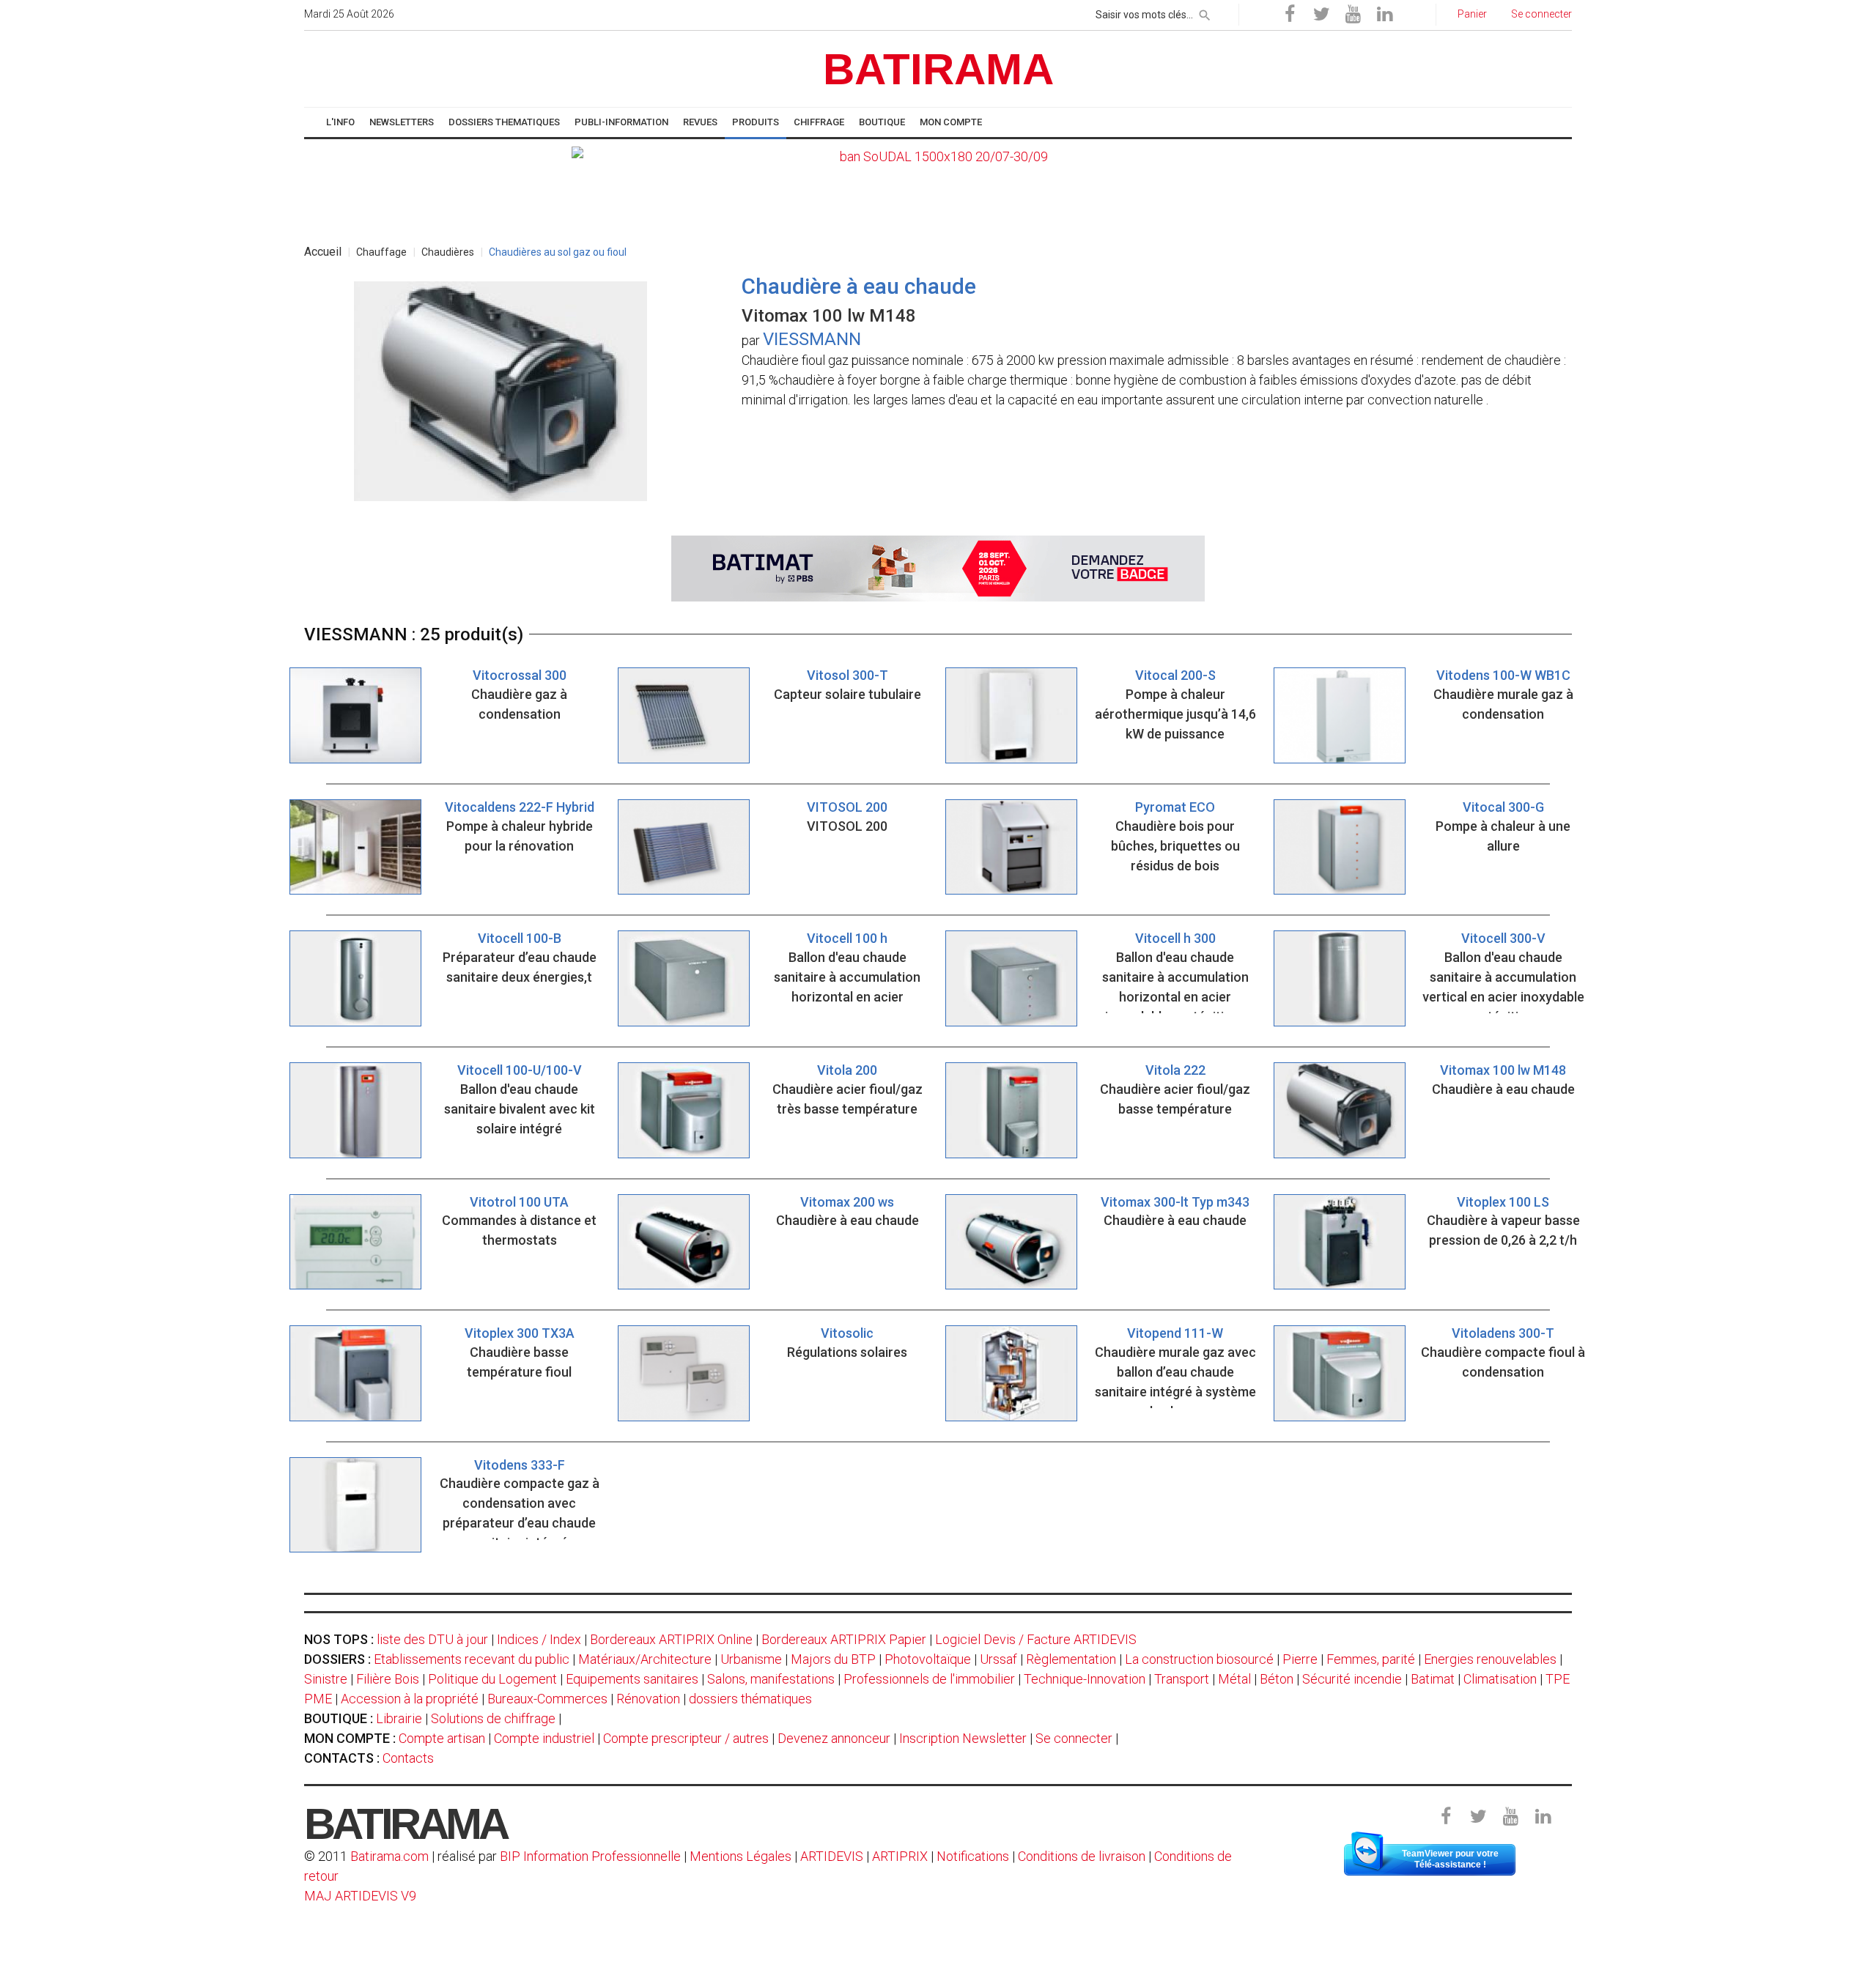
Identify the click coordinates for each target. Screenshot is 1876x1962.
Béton (1277, 1679)
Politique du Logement (492, 1679)
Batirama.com (389, 1856)
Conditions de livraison (1082, 1856)
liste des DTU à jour (432, 1639)
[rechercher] (1205, 12)
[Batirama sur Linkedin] (1384, 15)
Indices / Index (539, 1639)
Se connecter (1074, 1738)
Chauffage (381, 252)
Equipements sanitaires (632, 1679)
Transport (1182, 1679)
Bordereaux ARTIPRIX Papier (844, 1639)
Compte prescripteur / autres (686, 1738)
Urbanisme (751, 1659)
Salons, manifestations (771, 1679)
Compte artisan (442, 1738)
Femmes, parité (1371, 1659)
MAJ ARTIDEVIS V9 (360, 1896)
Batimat (1433, 1679)
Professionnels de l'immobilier (929, 1679)
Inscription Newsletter (963, 1738)
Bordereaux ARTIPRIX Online (671, 1639)
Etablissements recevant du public (472, 1659)
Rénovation (648, 1699)
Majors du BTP (833, 1659)
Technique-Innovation (1085, 1679)
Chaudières (448, 252)
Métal (1234, 1679)
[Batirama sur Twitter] (1321, 15)
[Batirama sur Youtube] (1353, 15)
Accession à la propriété (410, 1699)
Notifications (974, 1856)
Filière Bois (388, 1679)
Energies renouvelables (1490, 1659)
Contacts (408, 1758)
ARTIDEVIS (832, 1856)
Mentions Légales (741, 1856)
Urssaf (998, 1659)
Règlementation (1071, 1659)
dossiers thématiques (750, 1699)
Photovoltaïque (928, 1659)
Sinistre (326, 1679)
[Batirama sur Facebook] (1290, 15)
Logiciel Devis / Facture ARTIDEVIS (1036, 1639)
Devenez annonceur (834, 1738)
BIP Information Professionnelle (590, 1856)
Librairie (399, 1718)
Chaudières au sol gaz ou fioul (558, 252)
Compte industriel (544, 1738)
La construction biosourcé (1199, 1659)
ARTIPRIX (900, 1856)
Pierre (1300, 1659)
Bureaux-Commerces (547, 1699)
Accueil (323, 252)
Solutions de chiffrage (493, 1718)
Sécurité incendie (1352, 1679)
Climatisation (1500, 1679)
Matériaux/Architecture (645, 1659)
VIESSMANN (812, 339)
